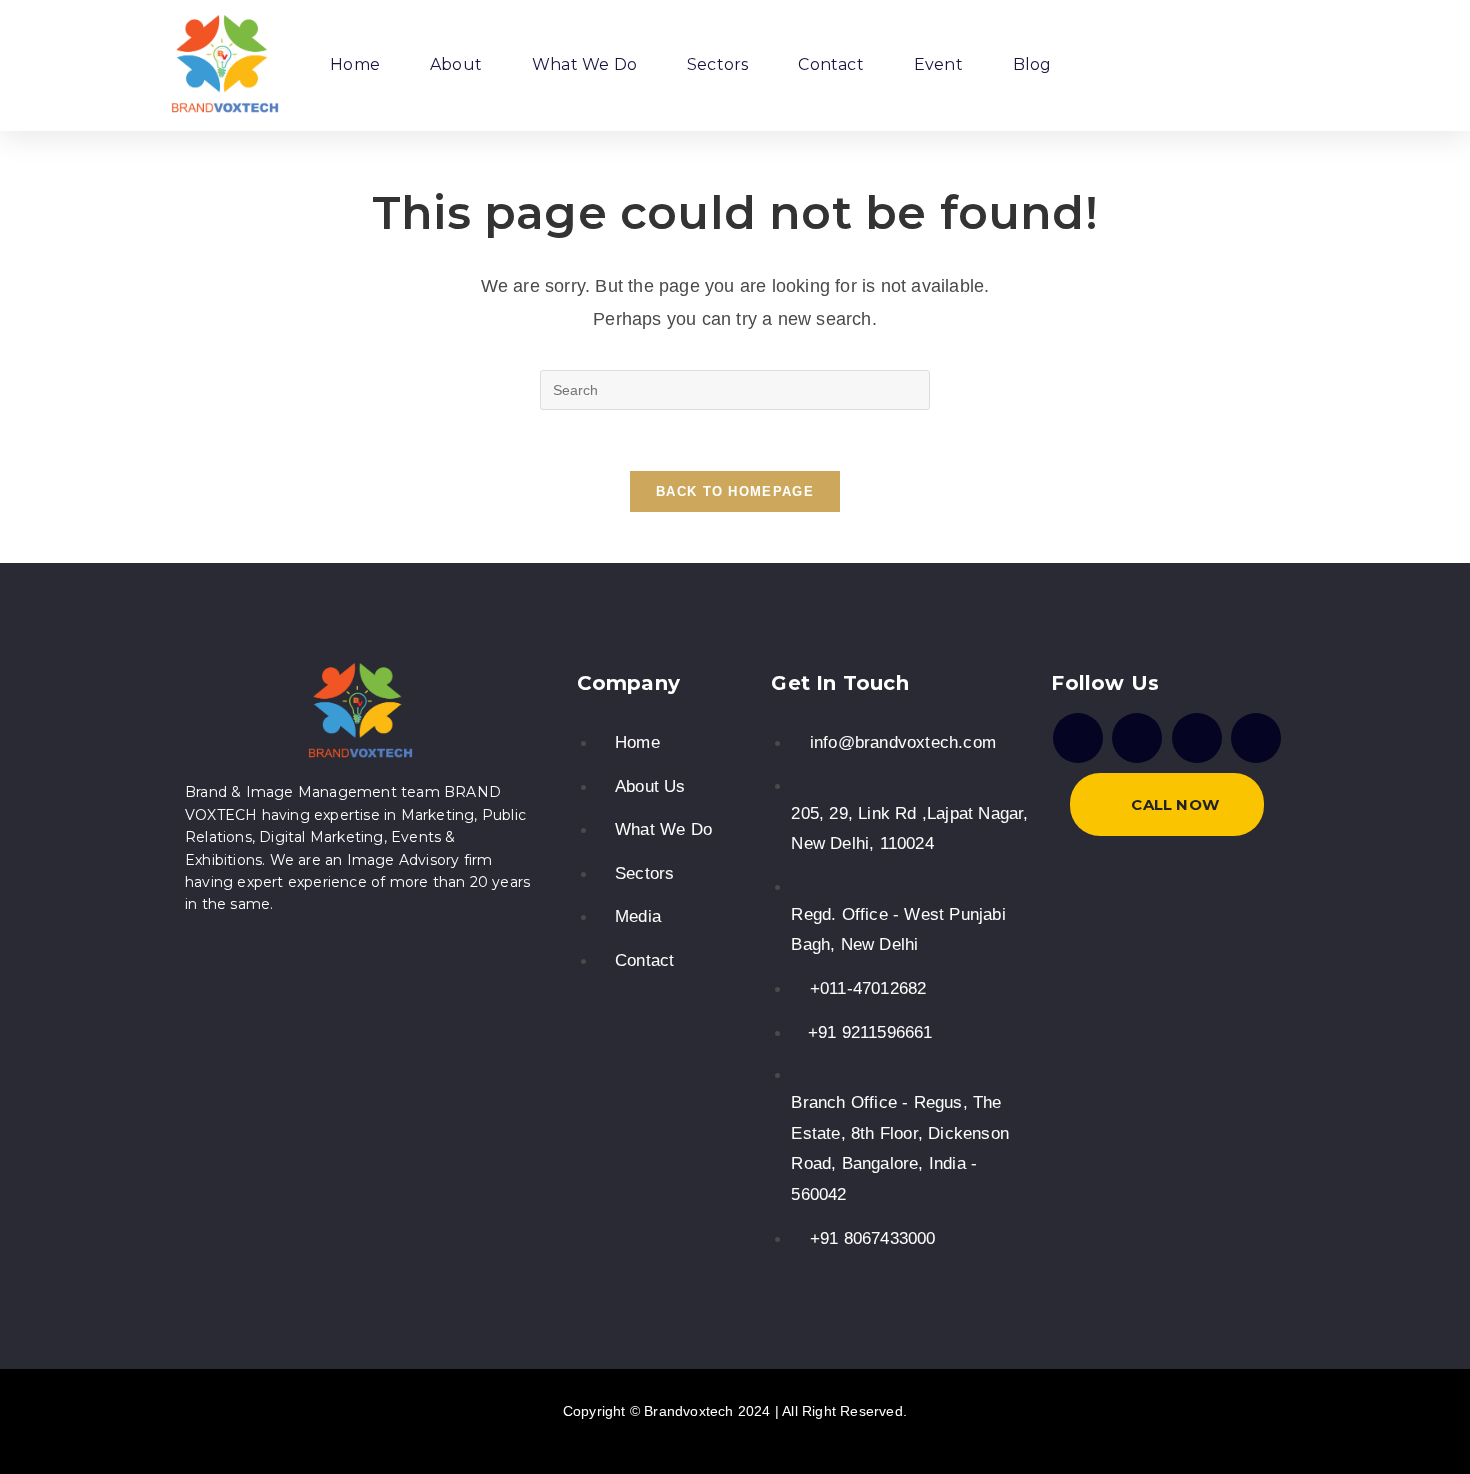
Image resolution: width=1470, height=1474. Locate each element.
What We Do (584, 64)
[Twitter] (1197, 738)
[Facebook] (1078, 738)
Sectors (717, 64)
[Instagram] (1137, 738)
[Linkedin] (1256, 738)
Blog (1032, 64)
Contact (830, 64)
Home (355, 64)
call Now (1175, 804)
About (456, 64)
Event (938, 64)
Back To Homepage (735, 491)
